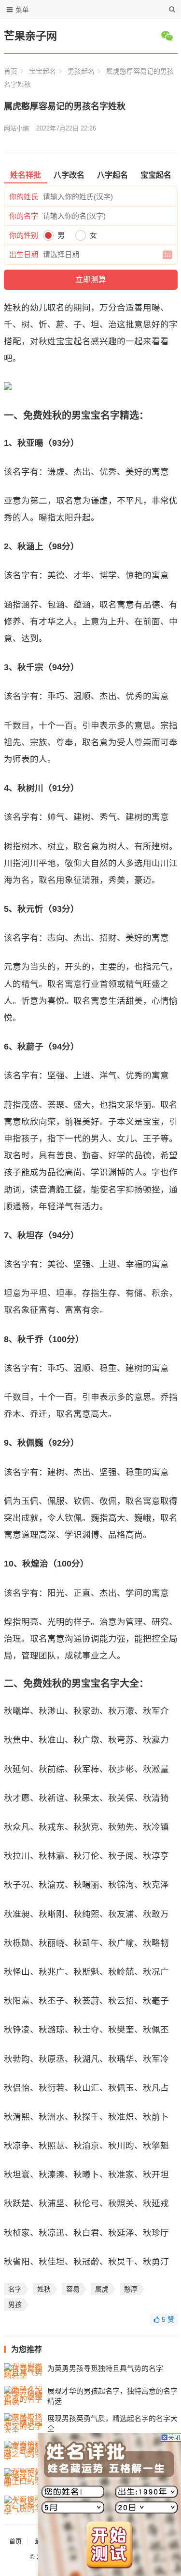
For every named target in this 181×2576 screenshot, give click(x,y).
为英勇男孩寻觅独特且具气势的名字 (105, 2368)
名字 (15, 2289)
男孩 (15, 2304)
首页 (11, 71)
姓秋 (44, 2289)
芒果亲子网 (30, 36)
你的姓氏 (24, 197)
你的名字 (24, 216)
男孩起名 (81, 71)
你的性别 (24, 235)
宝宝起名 (42, 71)
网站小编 (16, 128)
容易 (73, 2289)
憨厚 (131, 2289)
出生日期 (24, 254)
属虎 (102, 2289)
